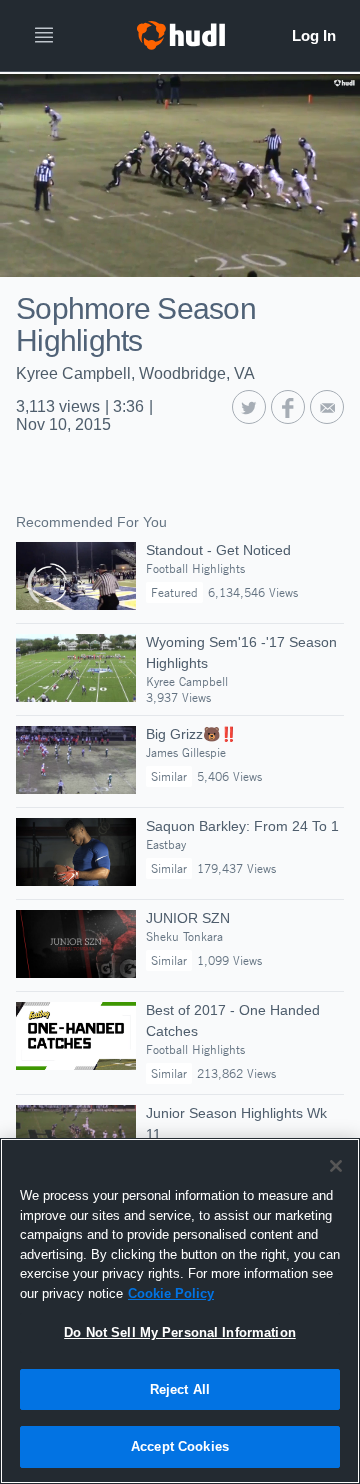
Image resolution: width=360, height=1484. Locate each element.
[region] (180, 1311)
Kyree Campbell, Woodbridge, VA (135, 373)
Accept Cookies (180, 1446)
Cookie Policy (171, 1293)
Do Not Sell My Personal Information (180, 1332)
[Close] (336, 1166)
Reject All (180, 1389)
